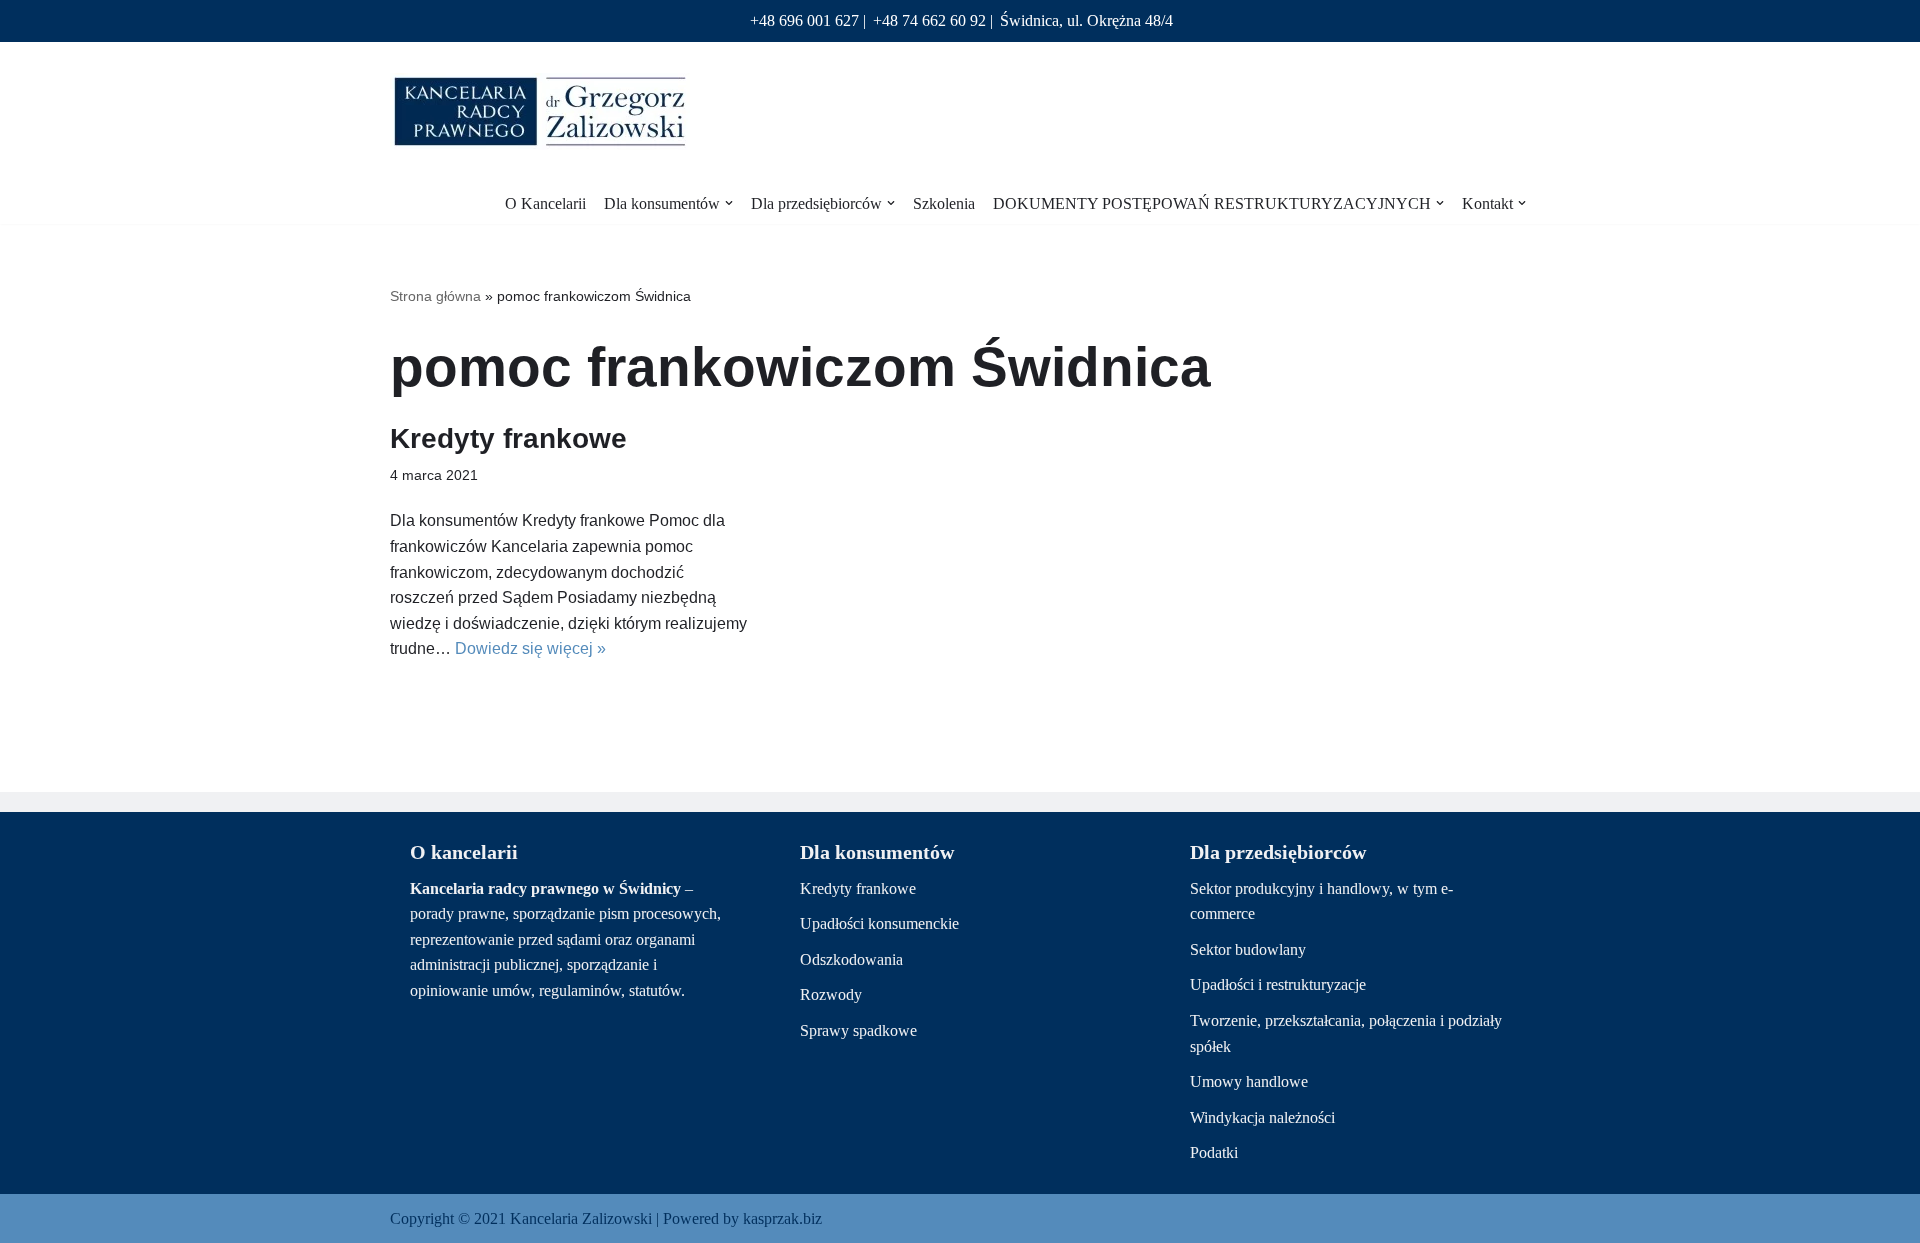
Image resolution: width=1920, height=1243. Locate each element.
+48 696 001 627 (804, 20)
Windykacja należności (1262, 1117)
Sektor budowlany (1248, 949)
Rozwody (831, 994)
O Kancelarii (545, 203)
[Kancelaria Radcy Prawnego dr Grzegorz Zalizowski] (540, 111)
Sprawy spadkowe (858, 1030)
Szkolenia (944, 203)
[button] (729, 203)
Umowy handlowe (1249, 1081)
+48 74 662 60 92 (929, 20)
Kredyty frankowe (508, 438)
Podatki (1214, 1152)
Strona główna (435, 296)
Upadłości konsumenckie (879, 923)
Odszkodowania (851, 959)
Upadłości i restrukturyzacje (1278, 984)
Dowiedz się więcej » (530, 648)
